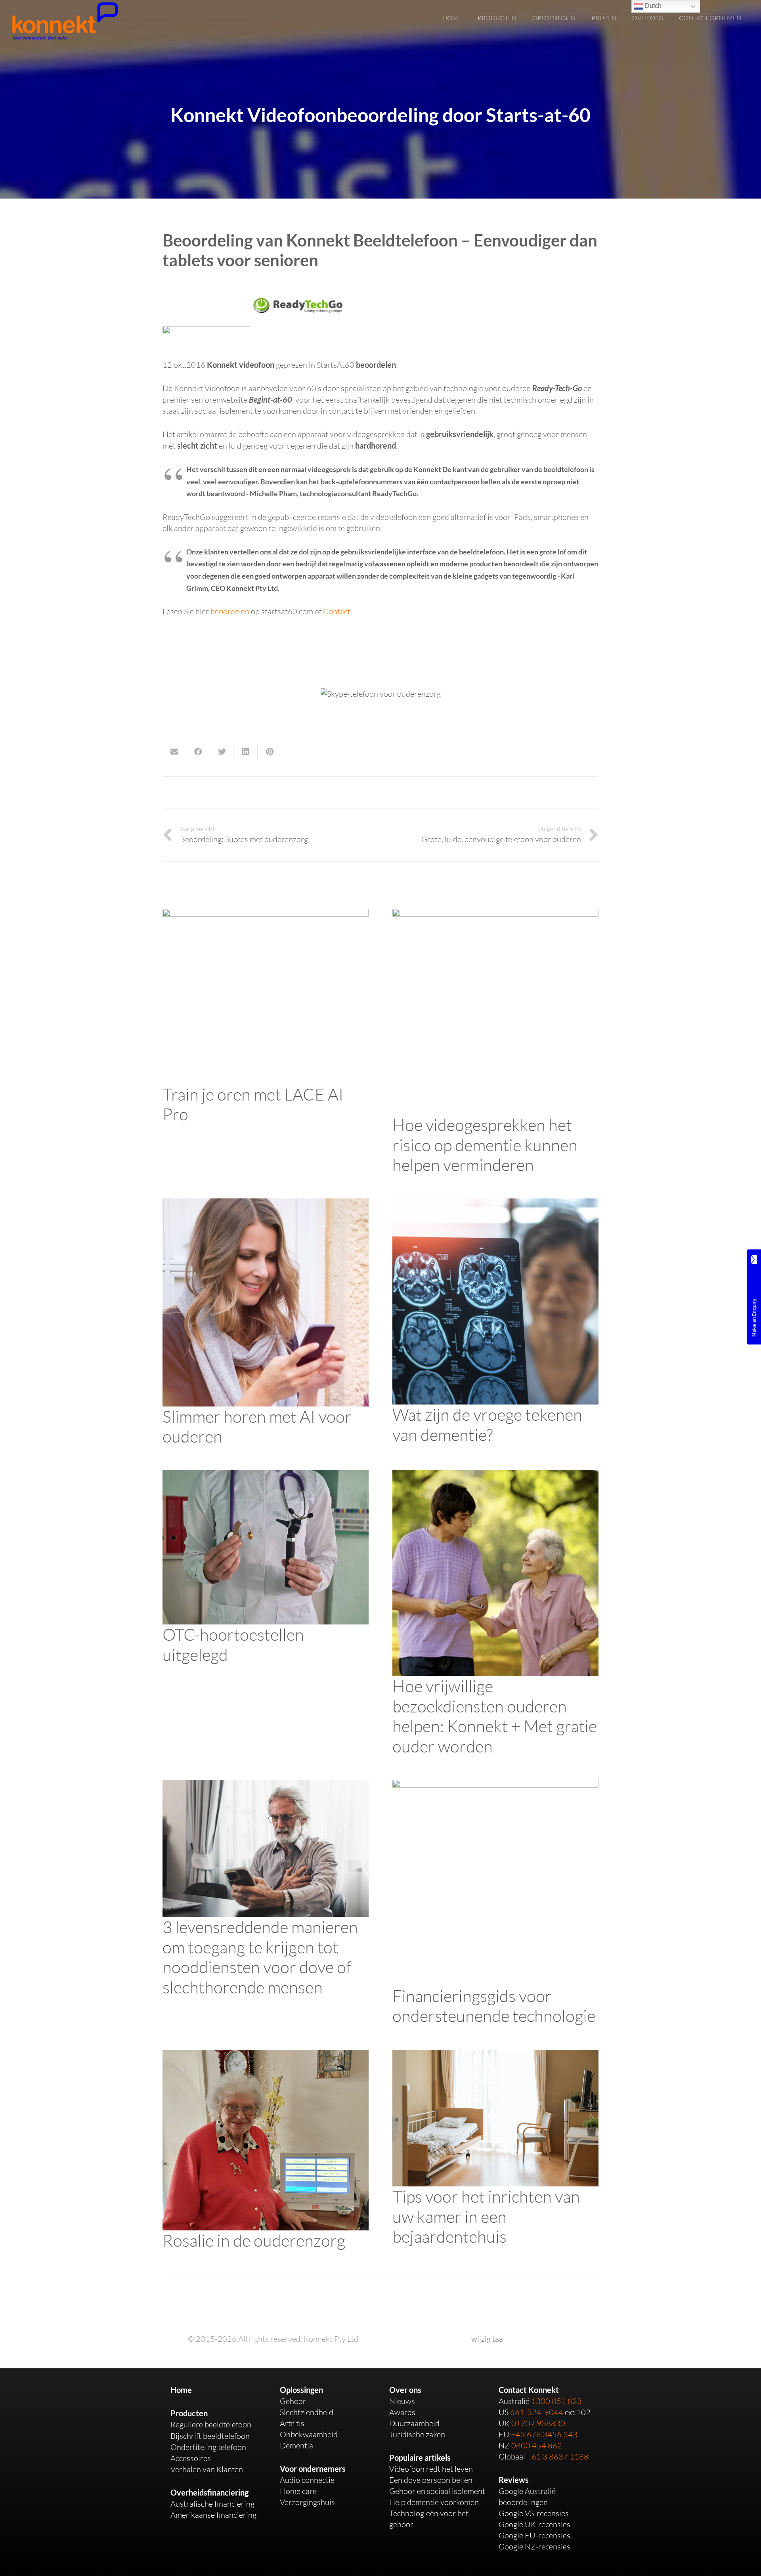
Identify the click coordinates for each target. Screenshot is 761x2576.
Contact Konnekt (529, 2390)
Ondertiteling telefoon (208, 2447)
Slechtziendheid (307, 2412)
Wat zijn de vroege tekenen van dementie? (487, 1424)
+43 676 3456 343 (544, 2434)
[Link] (65, 21)
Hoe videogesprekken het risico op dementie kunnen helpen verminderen (485, 1145)
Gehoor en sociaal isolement (437, 2491)
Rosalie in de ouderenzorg (254, 2240)
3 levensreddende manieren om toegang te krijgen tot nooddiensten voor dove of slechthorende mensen (260, 1957)
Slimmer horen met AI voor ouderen (257, 1426)
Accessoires (191, 2458)
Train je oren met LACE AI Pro (253, 1104)
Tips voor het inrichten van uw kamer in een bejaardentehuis (486, 2216)
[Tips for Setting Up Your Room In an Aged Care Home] (495, 2055)
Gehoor (293, 2401)
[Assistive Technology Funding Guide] (495, 1785)
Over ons (405, 2390)
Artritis (292, 2423)
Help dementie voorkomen (434, 2502)
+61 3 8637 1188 (558, 2457)
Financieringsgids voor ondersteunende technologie (494, 2006)
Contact (337, 611)
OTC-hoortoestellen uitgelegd (233, 1644)
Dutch (652, 6)
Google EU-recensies (534, 2535)
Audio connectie (307, 2480)
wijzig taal (488, 2339)
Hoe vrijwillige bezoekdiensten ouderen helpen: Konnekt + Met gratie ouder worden (495, 1716)
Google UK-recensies (534, 2524)
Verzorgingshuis (307, 2502)
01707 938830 (538, 2423)
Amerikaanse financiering (213, 2515)
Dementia (296, 2445)
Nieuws (402, 2401)
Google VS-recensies (534, 2513)
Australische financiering (212, 2504)
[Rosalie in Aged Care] (266, 2055)
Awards (402, 2412)
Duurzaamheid (414, 2423)
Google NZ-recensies (534, 2546)
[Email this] (174, 752)
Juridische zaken (417, 2434)
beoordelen (230, 611)
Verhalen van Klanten (207, 2469)
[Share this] (198, 752)
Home (181, 2390)
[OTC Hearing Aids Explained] (266, 1475)
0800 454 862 (537, 2445)
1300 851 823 (556, 2401)
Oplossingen (301, 2390)
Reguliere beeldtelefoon (211, 2424)
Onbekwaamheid (309, 2434)
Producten (189, 2413)
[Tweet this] (222, 752)
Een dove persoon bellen (431, 2480)
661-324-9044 (537, 2412)
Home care (298, 2491)
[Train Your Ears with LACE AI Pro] (266, 914)
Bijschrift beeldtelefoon (210, 2436)
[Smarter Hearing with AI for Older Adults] (266, 1204)
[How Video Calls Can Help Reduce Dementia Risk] (495, 914)
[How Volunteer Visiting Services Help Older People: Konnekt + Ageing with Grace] (495, 1475)
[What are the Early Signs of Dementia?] (495, 1204)
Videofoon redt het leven (431, 2469)
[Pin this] (270, 752)
